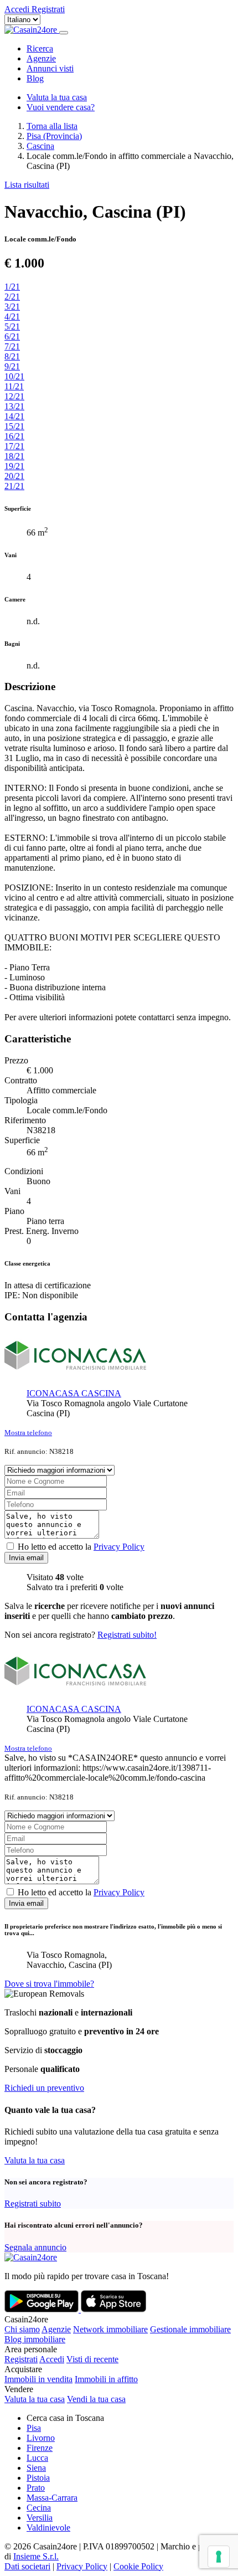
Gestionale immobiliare (190, 2329)
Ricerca (40, 48)
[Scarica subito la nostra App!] (43, 2309)
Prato (36, 2488)
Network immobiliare (110, 2329)
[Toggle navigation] (64, 33)
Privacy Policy (119, 1547)
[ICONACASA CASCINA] (75, 1374)
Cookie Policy (138, 2566)
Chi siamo (22, 2329)
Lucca (37, 2458)
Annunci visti (50, 68)
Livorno (41, 2438)
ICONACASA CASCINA (74, 1393)
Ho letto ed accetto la (81, 1547)
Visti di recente (92, 2359)
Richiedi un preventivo (44, 2088)
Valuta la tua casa (57, 97)
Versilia (40, 2518)
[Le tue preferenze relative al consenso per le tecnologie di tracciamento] (219, 2557)
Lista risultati (27, 185)
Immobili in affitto (106, 2379)
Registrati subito (33, 2204)
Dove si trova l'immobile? (49, 1984)
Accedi (52, 2359)
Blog (35, 78)
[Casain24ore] (32, 30)
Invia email (26, 1558)
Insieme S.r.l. (36, 2556)
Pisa (34, 2428)
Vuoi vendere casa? (61, 107)
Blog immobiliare (35, 2339)
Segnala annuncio (35, 2247)
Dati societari (27, 2566)
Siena (36, 2468)
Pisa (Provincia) (54, 136)
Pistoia (38, 2478)
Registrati (21, 2359)
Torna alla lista (52, 126)
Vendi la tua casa (96, 2399)
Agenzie (41, 58)
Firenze (40, 2448)
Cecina (39, 2508)
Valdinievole (48, 2528)
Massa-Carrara (52, 2498)
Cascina (40, 146)
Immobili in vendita (38, 2379)
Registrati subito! (127, 1635)
